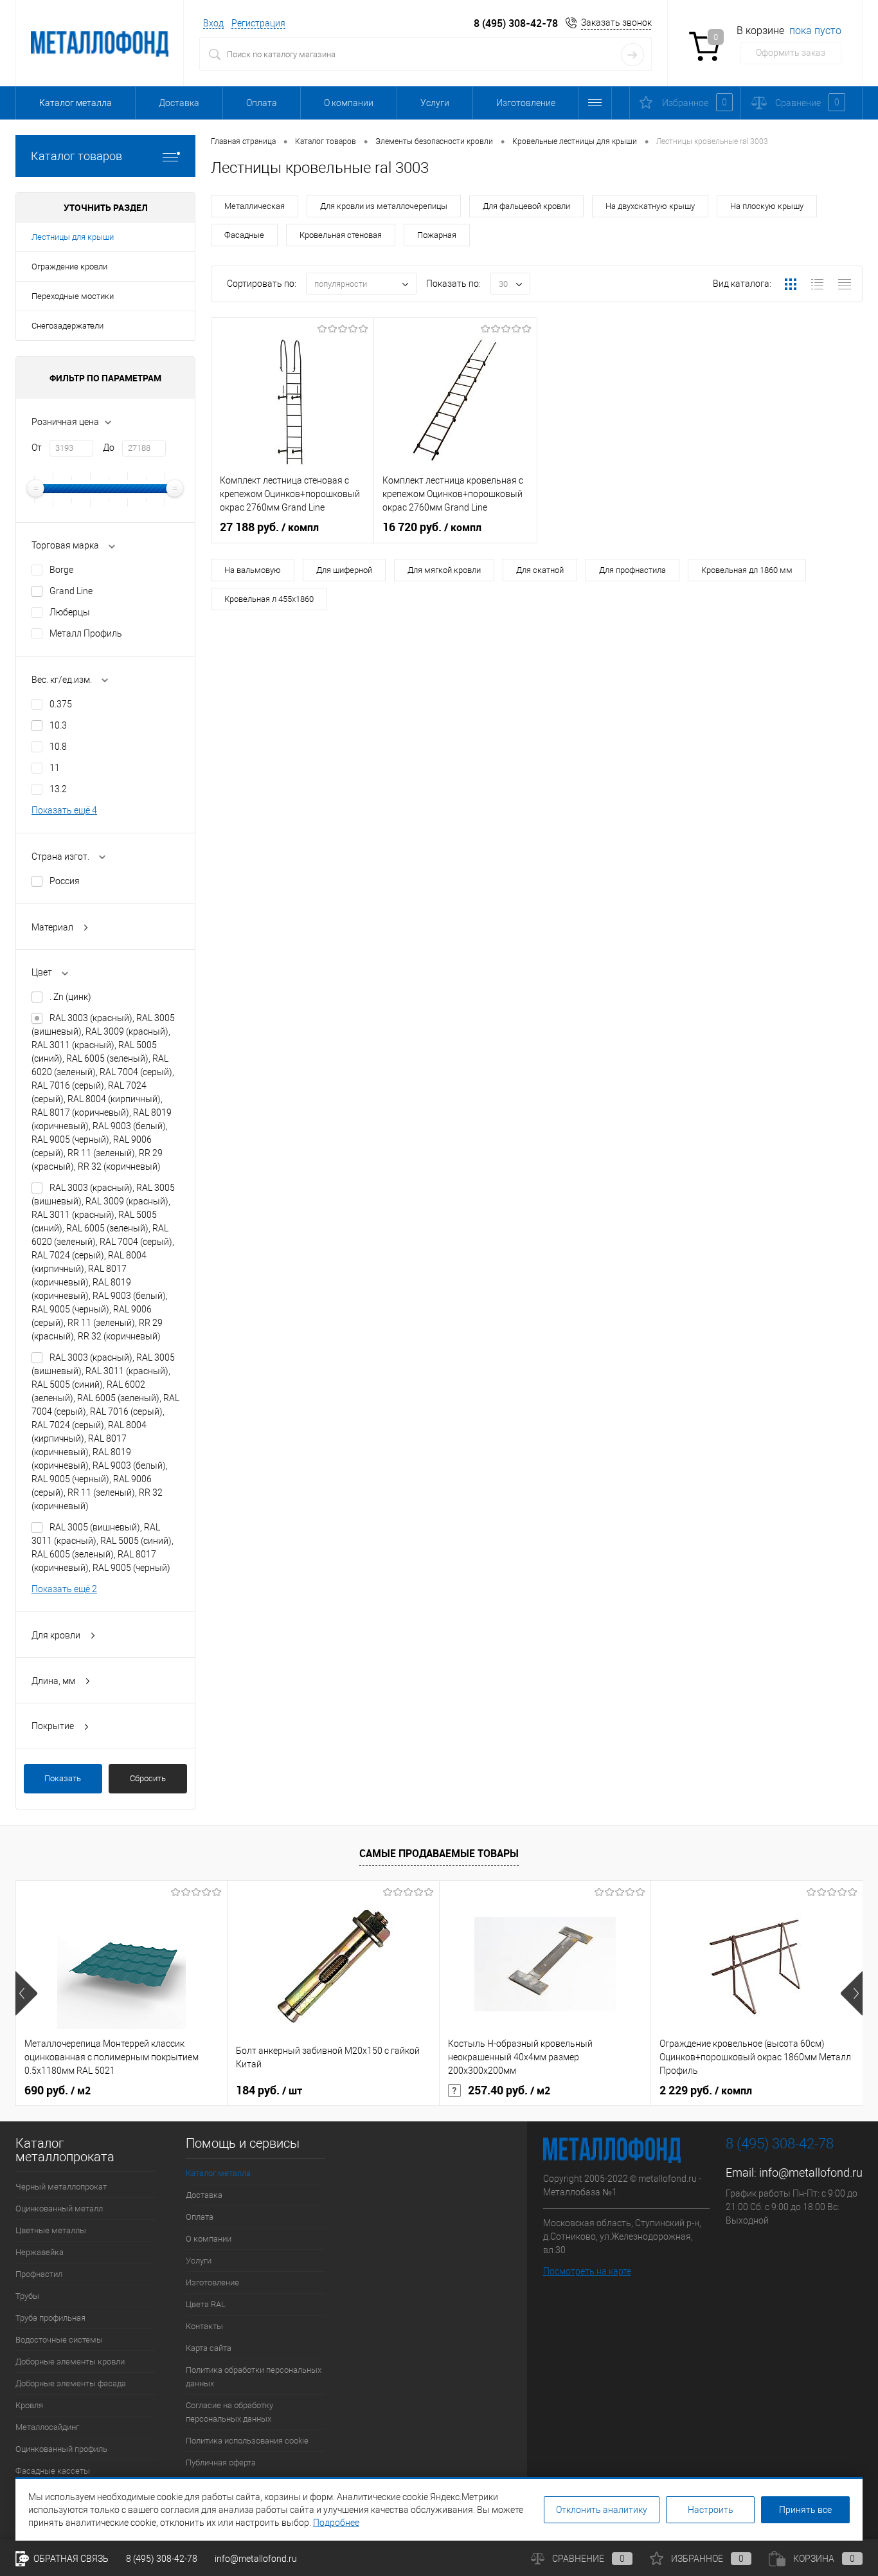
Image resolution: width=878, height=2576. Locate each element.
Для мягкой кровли (444, 570)
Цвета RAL (206, 2304)
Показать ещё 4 (64, 810)
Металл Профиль (86, 633)
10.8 (58, 747)
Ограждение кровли (69, 267)
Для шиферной (344, 570)
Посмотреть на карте (587, 2271)
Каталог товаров (76, 156)
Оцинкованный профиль (61, 2449)
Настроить (711, 2510)
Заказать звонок (616, 23)
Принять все (805, 2510)
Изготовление (526, 103)
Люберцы (70, 612)
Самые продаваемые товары (439, 1853)
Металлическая (255, 206)
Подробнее (336, 2523)
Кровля (29, 2405)
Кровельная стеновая (341, 235)
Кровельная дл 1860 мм (747, 570)
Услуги (435, 103)
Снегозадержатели (67, 326)
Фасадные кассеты (53, 2471)
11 (55, 768)
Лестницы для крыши (73, 237)
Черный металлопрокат (61, 2187)
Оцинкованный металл (59, 2209)
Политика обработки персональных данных (254, 2377)
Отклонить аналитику (602, 2510)
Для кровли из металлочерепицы (384, 206)
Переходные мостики (73, 296)
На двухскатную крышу (650, 206)
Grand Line (71, 591)
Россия (65, 881)
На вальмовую (253, 570)
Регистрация (258, 23)
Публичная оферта (221, 2463)
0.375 (61, 704)
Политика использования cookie (247, 2441)
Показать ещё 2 (64, 1589)
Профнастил (39, 2274)
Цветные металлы (51, 2230)
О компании (349, 103)
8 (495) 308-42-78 (516, 23)
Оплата (262, 103)
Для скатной (540, 570)
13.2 (58, 789)
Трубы (27, 2296)
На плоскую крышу (767, 206)
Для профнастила (632, 570)
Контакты (204, 2326)
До (109, 448)
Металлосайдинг (47, 2427)
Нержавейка (40, 2252)
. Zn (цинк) (70, 997)
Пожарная (437, 235)
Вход (213, 23)
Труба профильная (50, 2318)
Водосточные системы (59, 2340)
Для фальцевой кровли (526, 206)
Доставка (179, 103)
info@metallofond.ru (811, 2172)
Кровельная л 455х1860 (269, 599)
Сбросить (148, 1778)
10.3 (58, 725)
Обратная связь (70, 2559)
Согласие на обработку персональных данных (229, 2412)
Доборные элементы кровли (70, 2362)
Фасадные (244, 235)
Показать (63, 1778)
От (37, 448)
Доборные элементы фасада (71, 2383)
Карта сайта (209, 2348)
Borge (61, 570)
